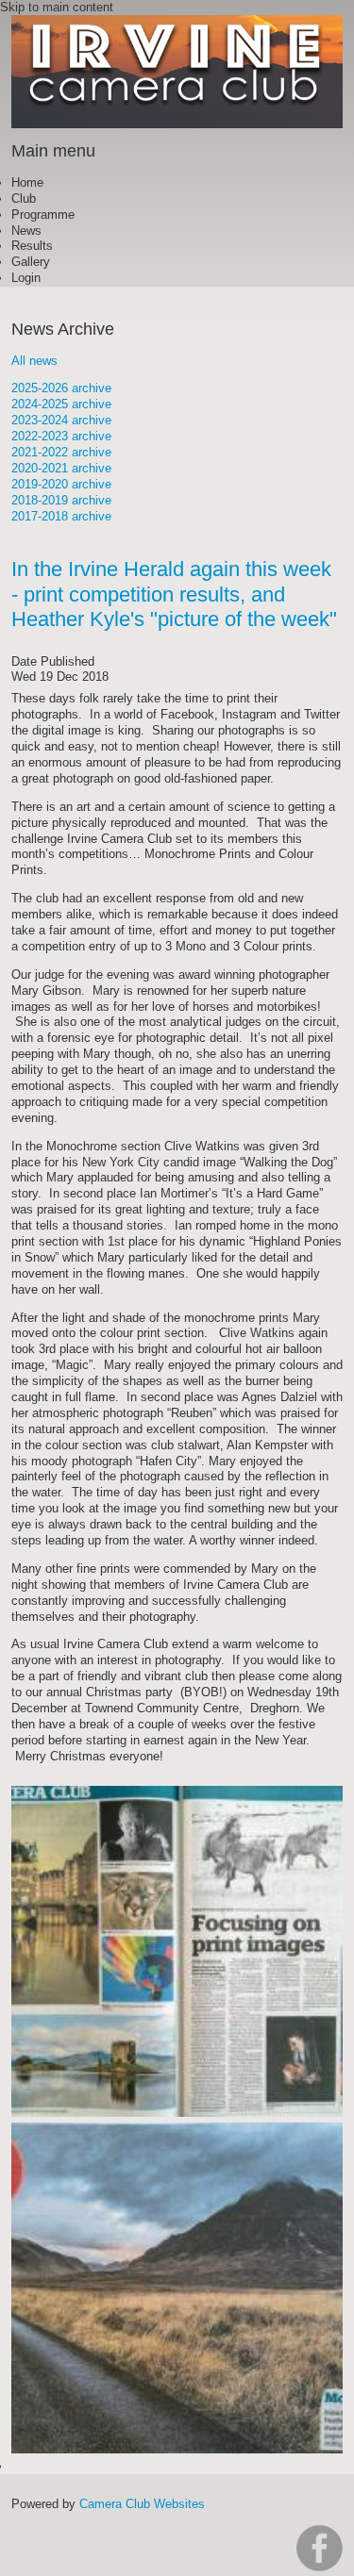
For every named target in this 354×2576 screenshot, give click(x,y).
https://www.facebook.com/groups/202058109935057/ (320, 2548)
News (26, 231)
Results (32, 246)
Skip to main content (57, 7)
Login (26, 278)
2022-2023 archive (61, 436)
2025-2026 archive (61, 388)
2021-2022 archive (61, 452)
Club (24, 198)
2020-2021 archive (61, 468)
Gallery (31, 262)
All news (34, 361)
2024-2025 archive (61, 404)
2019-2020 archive (61, 484)
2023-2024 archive (61, 420)
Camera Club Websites (142, 2504)
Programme (43, 215)
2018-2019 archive (61, 500)
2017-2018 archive (61, 516)
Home (27, 182)
